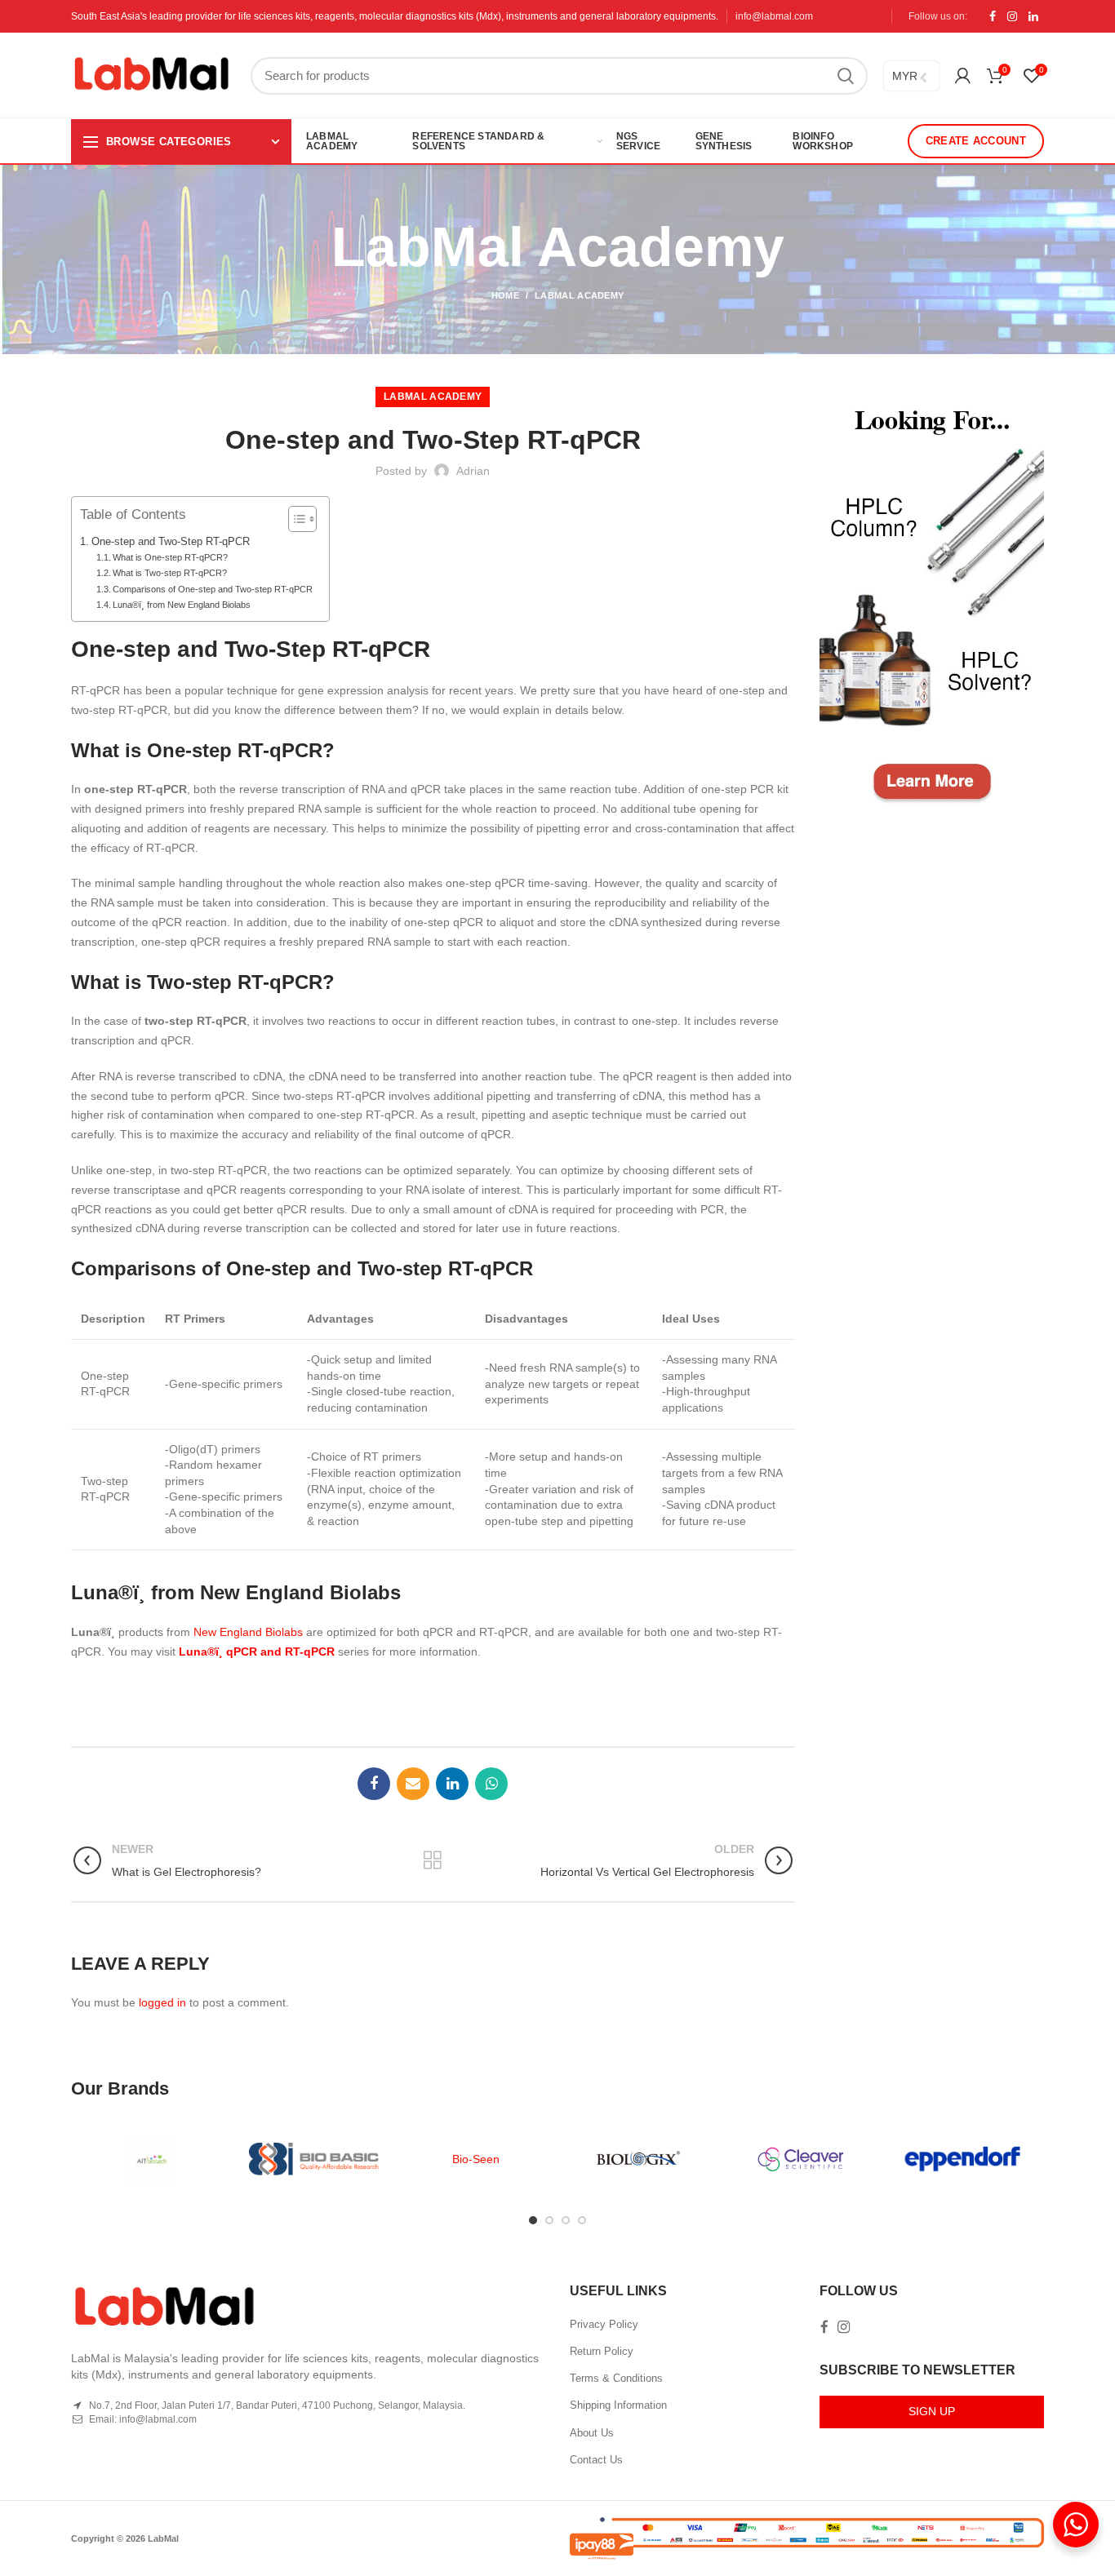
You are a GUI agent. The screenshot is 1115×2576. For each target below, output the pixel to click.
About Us (592, 2433)
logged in (162, 2002)
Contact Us (596, 2460)
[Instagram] (1012, 16)
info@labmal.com (774, 16)
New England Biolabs (248, 1632)
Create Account (976, 141)
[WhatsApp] (491, 1784)
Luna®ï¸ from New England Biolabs (182, 605)
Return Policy (602, 2351)
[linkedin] (1033, 16)
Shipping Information (618, 2405)
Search (846, 76)
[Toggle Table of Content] (294, 519)
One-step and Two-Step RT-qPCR (171, 542)
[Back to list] (433, 1860)
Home (505, 295)
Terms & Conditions (616, 2378)
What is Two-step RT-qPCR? (170, 573)
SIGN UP (932, 2411)
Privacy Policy (604, 2324)
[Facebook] (993, 16)
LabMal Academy (579, 295)
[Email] (413, 1784)
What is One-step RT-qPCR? (170, 557)
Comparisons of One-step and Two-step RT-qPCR (213, 589)
